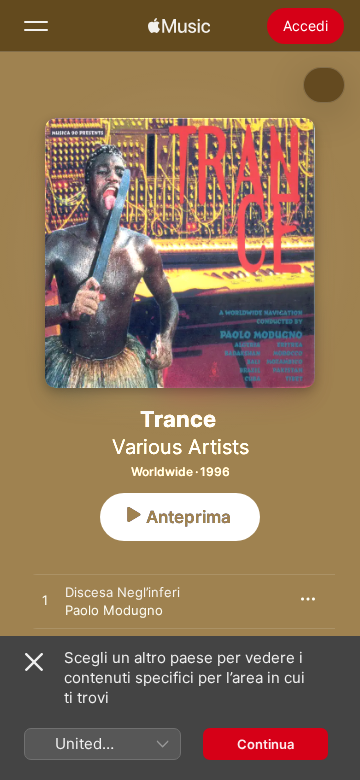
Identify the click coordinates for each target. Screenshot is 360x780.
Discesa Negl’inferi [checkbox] (122, 592)
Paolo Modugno (114, 610)
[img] (179, 26)
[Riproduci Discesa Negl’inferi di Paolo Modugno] (45, 601)
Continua (265, 744)
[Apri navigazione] (36, 26)
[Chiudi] (34, 662)
